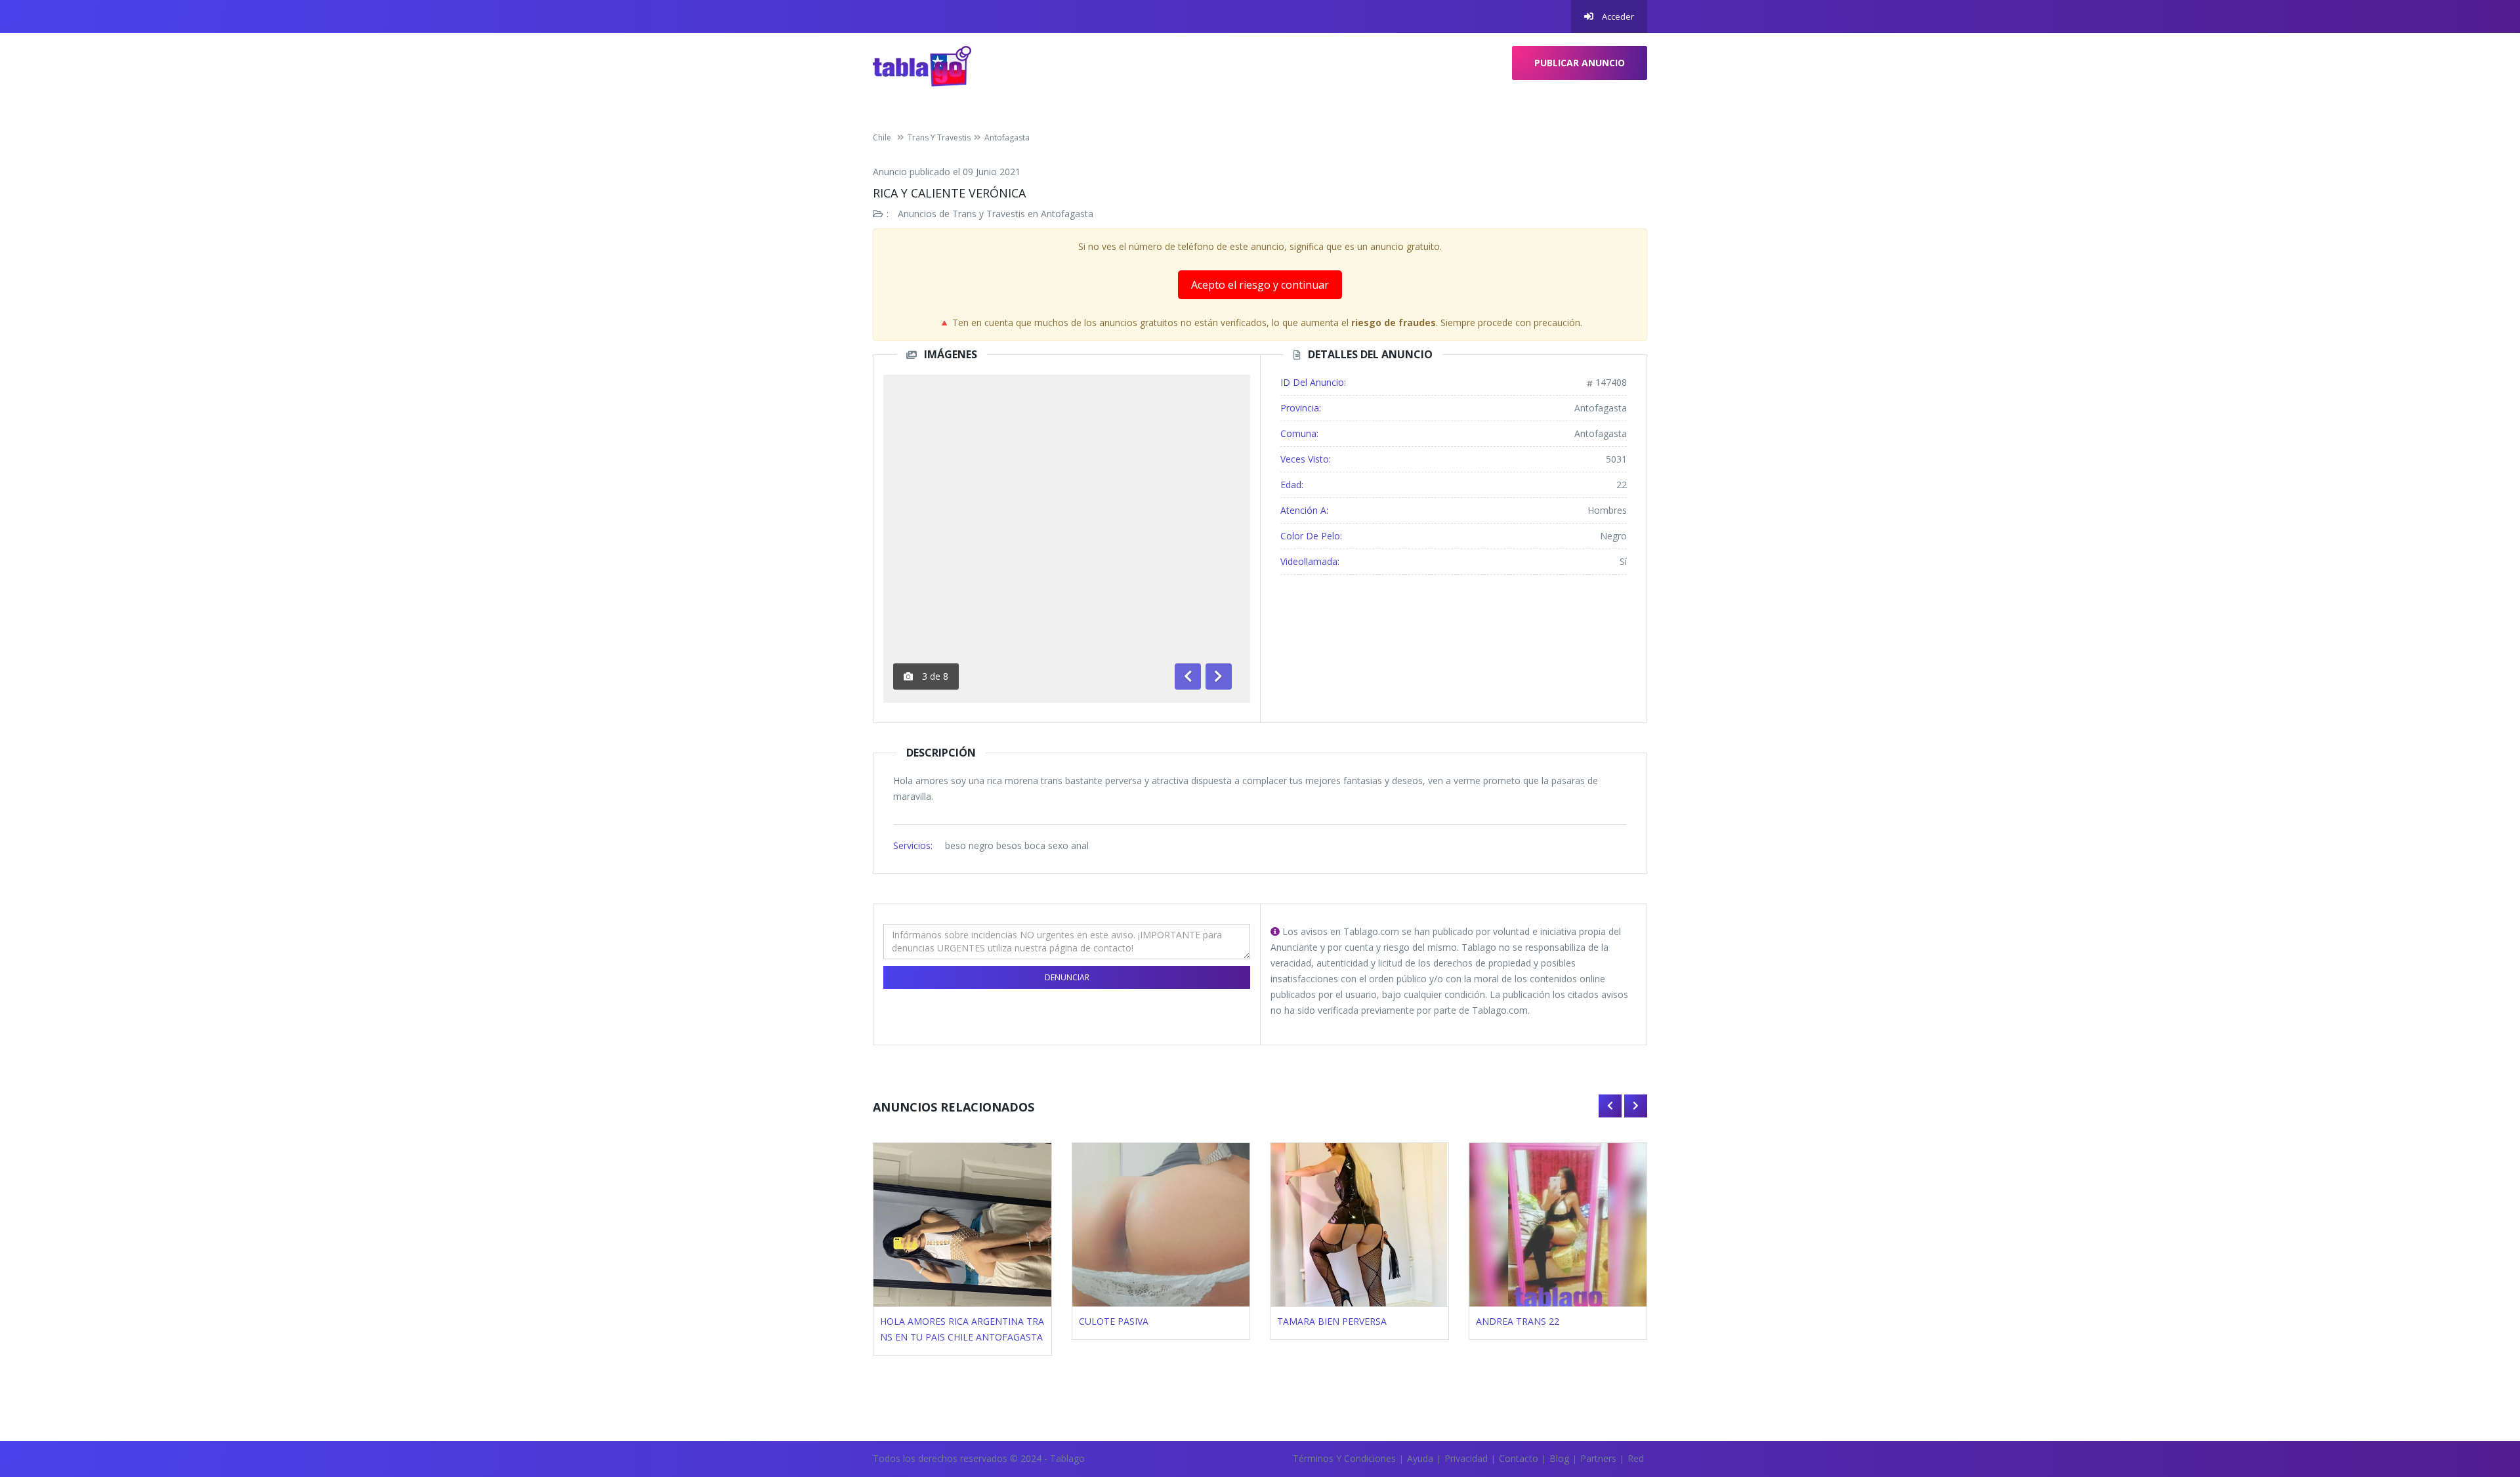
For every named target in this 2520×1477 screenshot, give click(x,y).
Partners (1598, 1458)
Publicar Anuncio (1580, 63)
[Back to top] (2477, 1395)
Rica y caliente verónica (949, 193)
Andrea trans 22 (1518, 1321)
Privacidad (1466, 1458)
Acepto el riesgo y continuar (1260, 285)
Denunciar (1067, 977)
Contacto (1519, 1458)
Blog (1559, 1458)
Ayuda (1420, 1458)
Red (1636, 1458)
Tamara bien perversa (1332, 1321)
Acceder (1617, 16)
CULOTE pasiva (1114, 1321)
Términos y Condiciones (1344, 1458)
